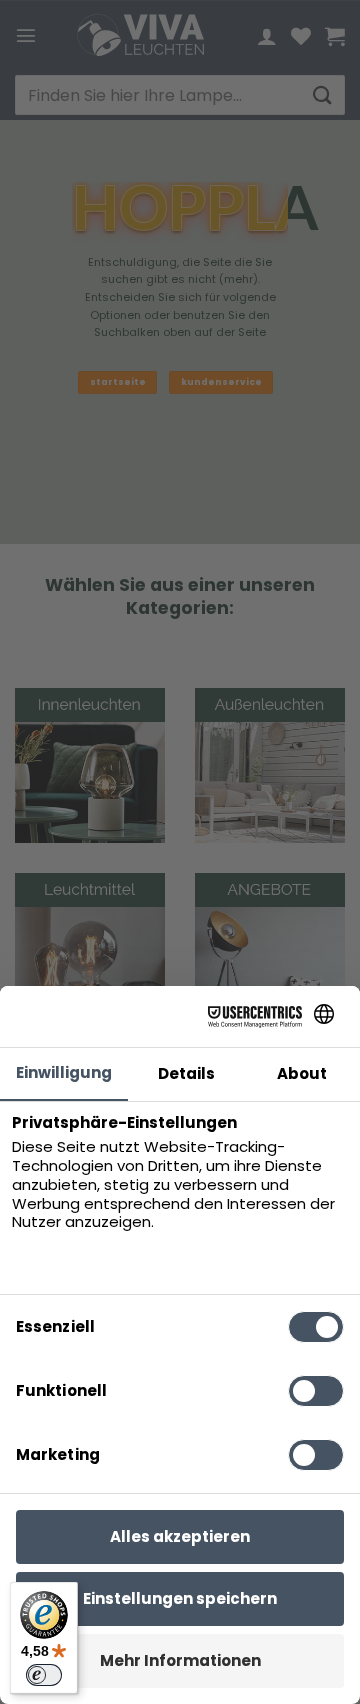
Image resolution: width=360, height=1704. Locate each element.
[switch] (44, 1675)
